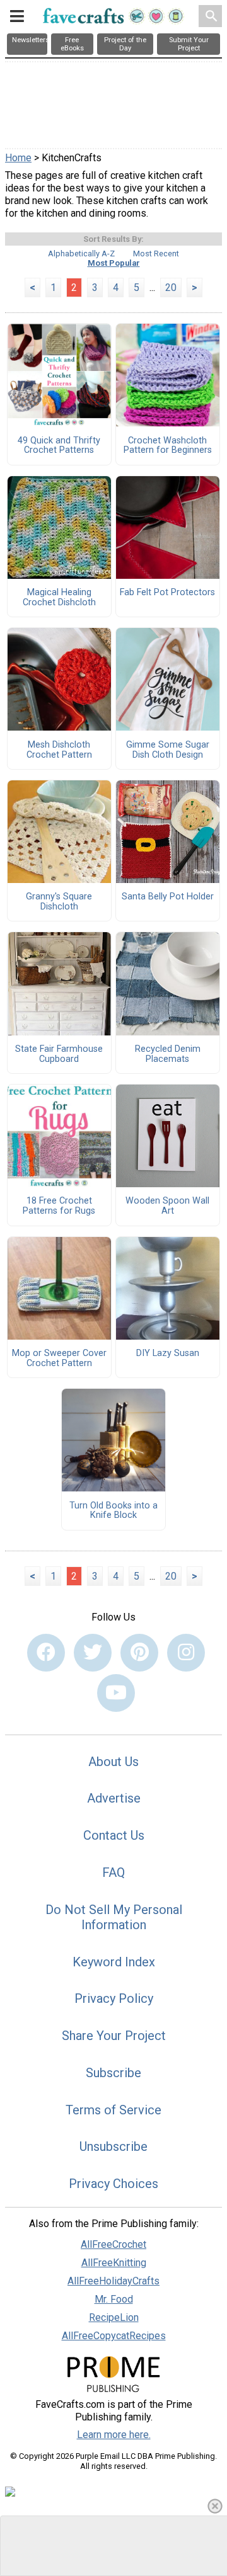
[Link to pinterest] (139, 1653)
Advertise (114, 1798)
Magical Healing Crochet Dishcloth (59, 598)
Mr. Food (114, 2299)
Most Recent (156, 254)
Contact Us (114, 1835)
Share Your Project (114, 2036)
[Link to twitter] (93, 1653)
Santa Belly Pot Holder (168, 897)
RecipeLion (114, 2317)
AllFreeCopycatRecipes (114, 2336)
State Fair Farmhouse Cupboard (59, 1054)
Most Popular (114, 263)
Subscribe (113, 2073)
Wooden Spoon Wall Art (167, 1206)
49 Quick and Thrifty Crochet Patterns (59, 446)
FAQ (113, 1872)
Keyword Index (114, 1962)
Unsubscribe (113, 2146)
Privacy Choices (113, 2184)
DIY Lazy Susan (168, 1354)
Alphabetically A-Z (81, 254)
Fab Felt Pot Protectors (167, 593)
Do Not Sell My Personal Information (114, 1917)
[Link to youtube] (116, 1693)
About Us (113, 1762)
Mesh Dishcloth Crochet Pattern (59, 750)
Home (18, 158)
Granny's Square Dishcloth (59, 902)
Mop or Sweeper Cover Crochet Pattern (59, 1359)
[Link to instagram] (186, 1653)
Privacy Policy (114, 1998)
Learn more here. (114, 2435)
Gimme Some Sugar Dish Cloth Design (168, 750)
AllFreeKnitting (114, 2263)
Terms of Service (113, 2110)
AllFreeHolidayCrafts (113, 2281)
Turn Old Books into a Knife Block (113, 1511)
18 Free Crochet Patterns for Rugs (59, 1206)
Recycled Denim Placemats (168, 1054)
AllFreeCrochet (113, 2244)
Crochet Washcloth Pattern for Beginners (168, 446)
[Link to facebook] (46, 1653)
